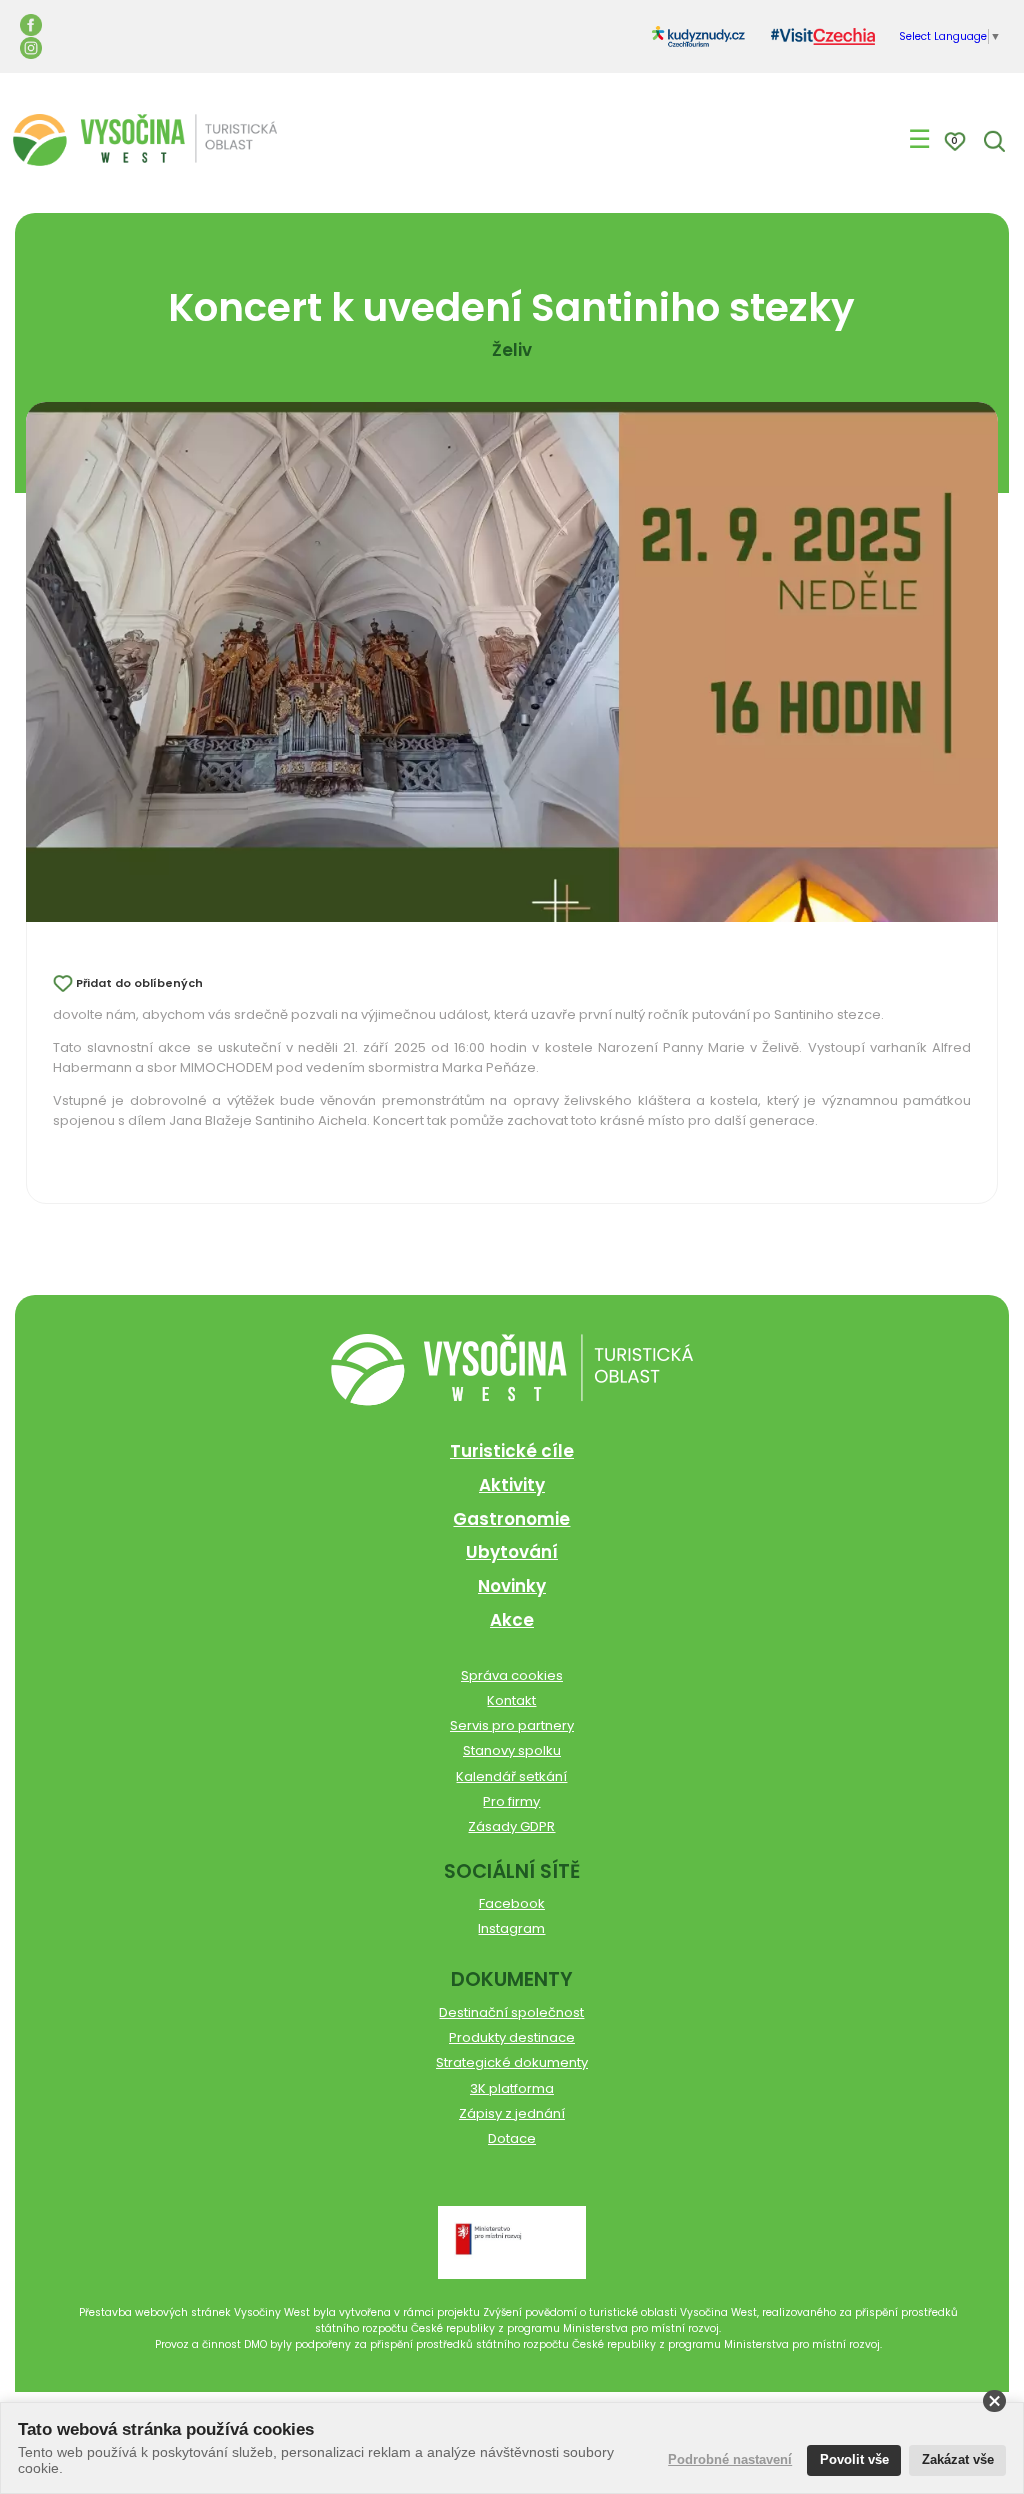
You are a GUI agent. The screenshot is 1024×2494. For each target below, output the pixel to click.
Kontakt (511, 1700)
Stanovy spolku (512, 1750)
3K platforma (512, 2088)
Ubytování (512, 1552)
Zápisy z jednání (512, 2113)
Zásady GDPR (511, 1826)
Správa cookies (512, 1675)
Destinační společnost (511, 2012)
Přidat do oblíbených (139, 983)
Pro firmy (511, 1801)
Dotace (512, 2138)
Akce (512, 1620)
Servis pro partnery (512, 1725)
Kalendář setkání (511, 1776)
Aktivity (512, 1485)
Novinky (512, 1586)
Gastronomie (511, 1519)
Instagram (511, 1928)
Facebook (512, 1903)
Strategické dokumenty (512, 2062)
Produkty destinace (512, 2037)
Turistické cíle (512, 1451)
